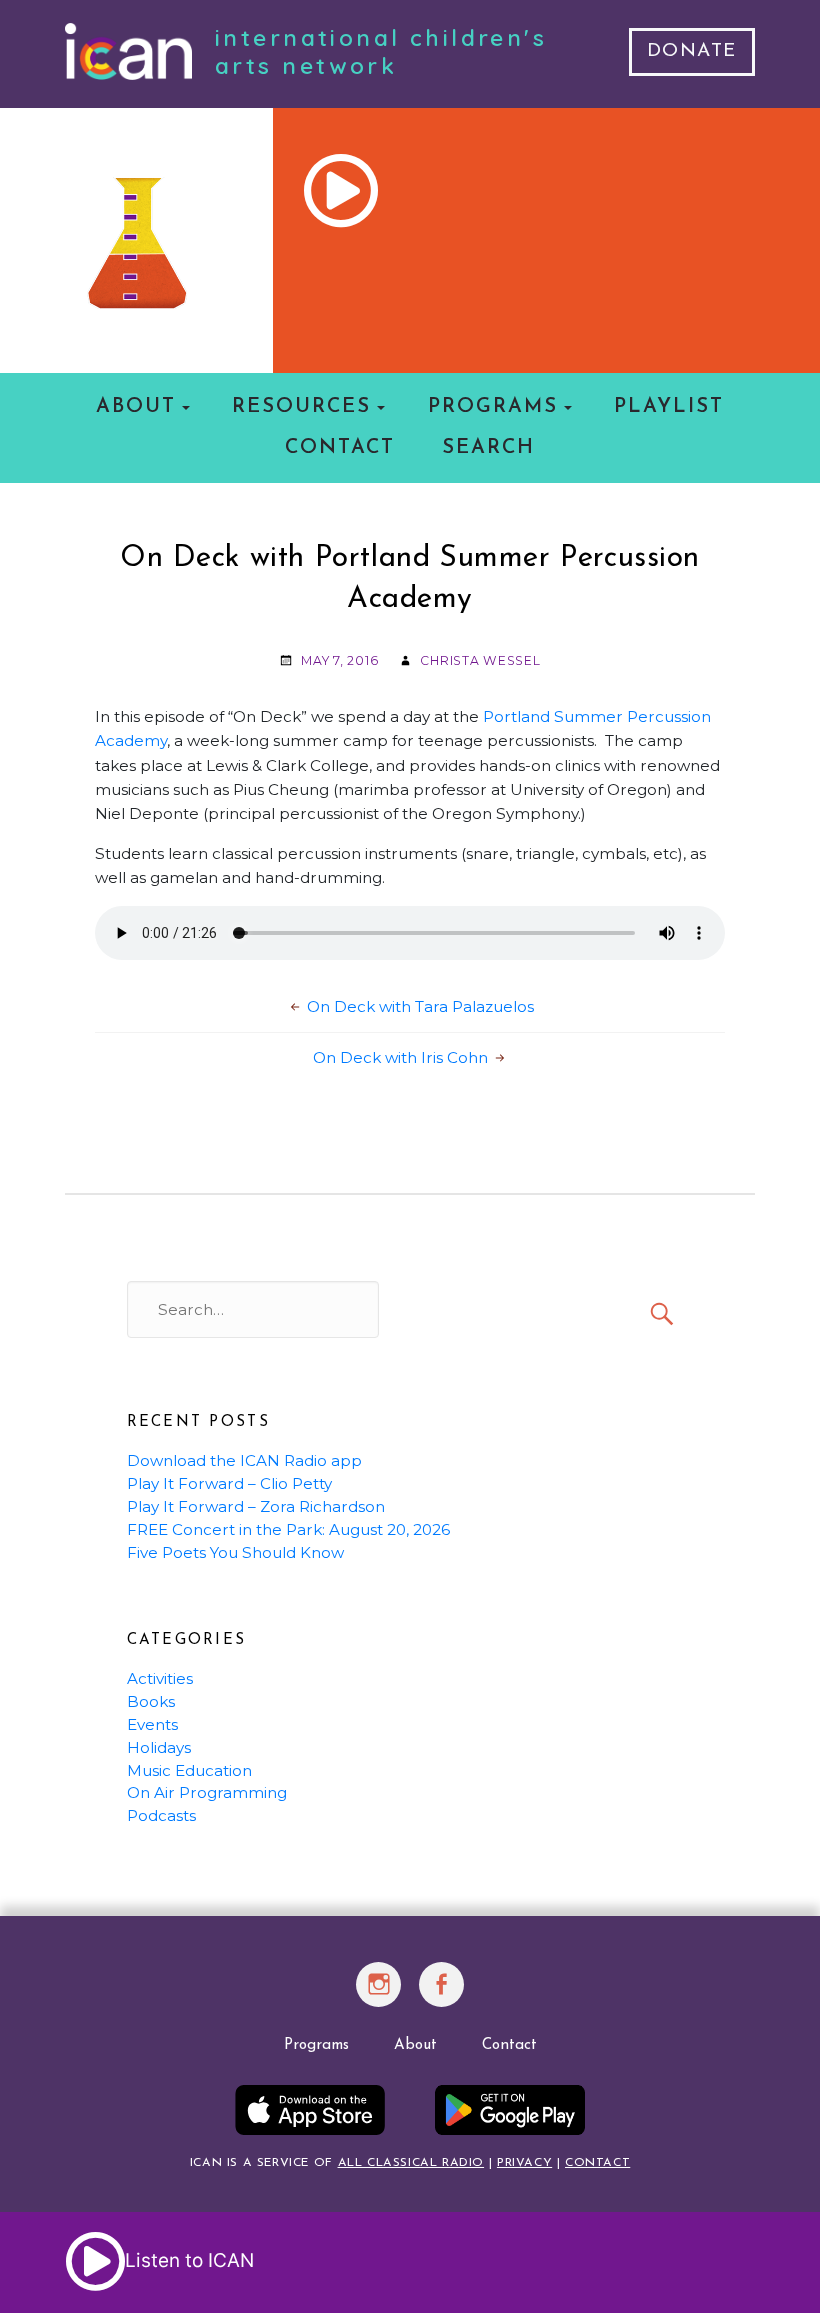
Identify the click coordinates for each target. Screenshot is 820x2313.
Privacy (524, 2163)
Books (151, 1701)
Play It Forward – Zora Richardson (256, 1506)
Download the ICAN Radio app (244, 1460)
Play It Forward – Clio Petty (229, 1483)
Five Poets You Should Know (235, 1552)
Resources (301, 407)
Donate (692, 51)
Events (152, 1724)
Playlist (669, 407)
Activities (160, 1678)
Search (488, 448)
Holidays (159, 1747)
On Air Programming (207, 1792)
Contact (340, 448)
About (136, 407)
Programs (493, 407)
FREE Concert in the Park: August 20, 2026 (288, 1529)
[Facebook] (442, 1995)
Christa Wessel (480, 660)
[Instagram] (379, 1995)
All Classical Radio (411, 2163)
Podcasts (161, 1815)
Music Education (189, 1770)
